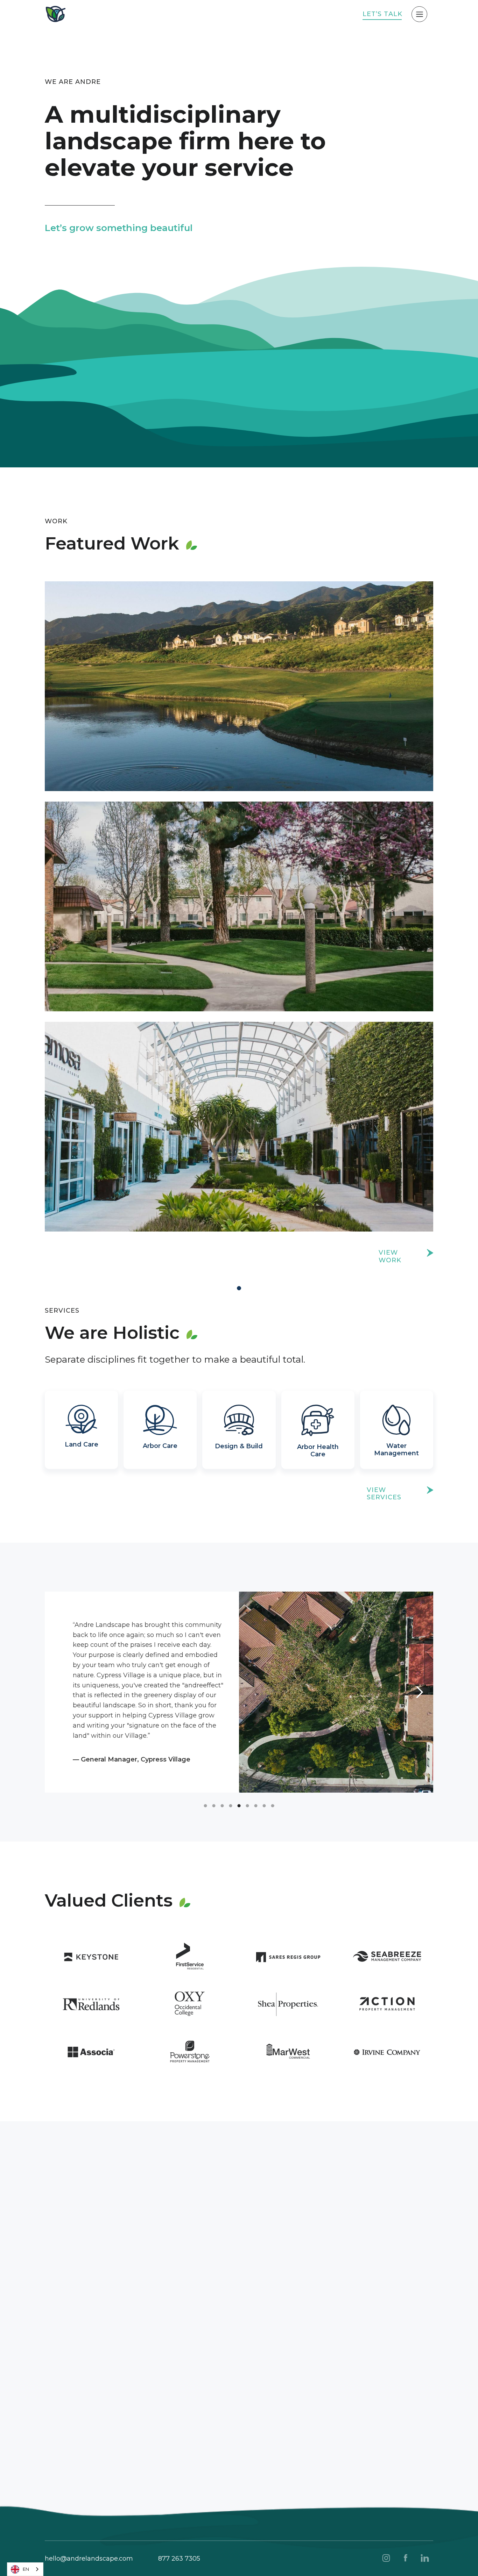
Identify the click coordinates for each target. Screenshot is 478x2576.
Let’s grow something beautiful (119, 228)
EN (26, 2569)
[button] (59, 1692)
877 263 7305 (179, 2559)
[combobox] (25, 2569)
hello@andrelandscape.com (89, 2559)
